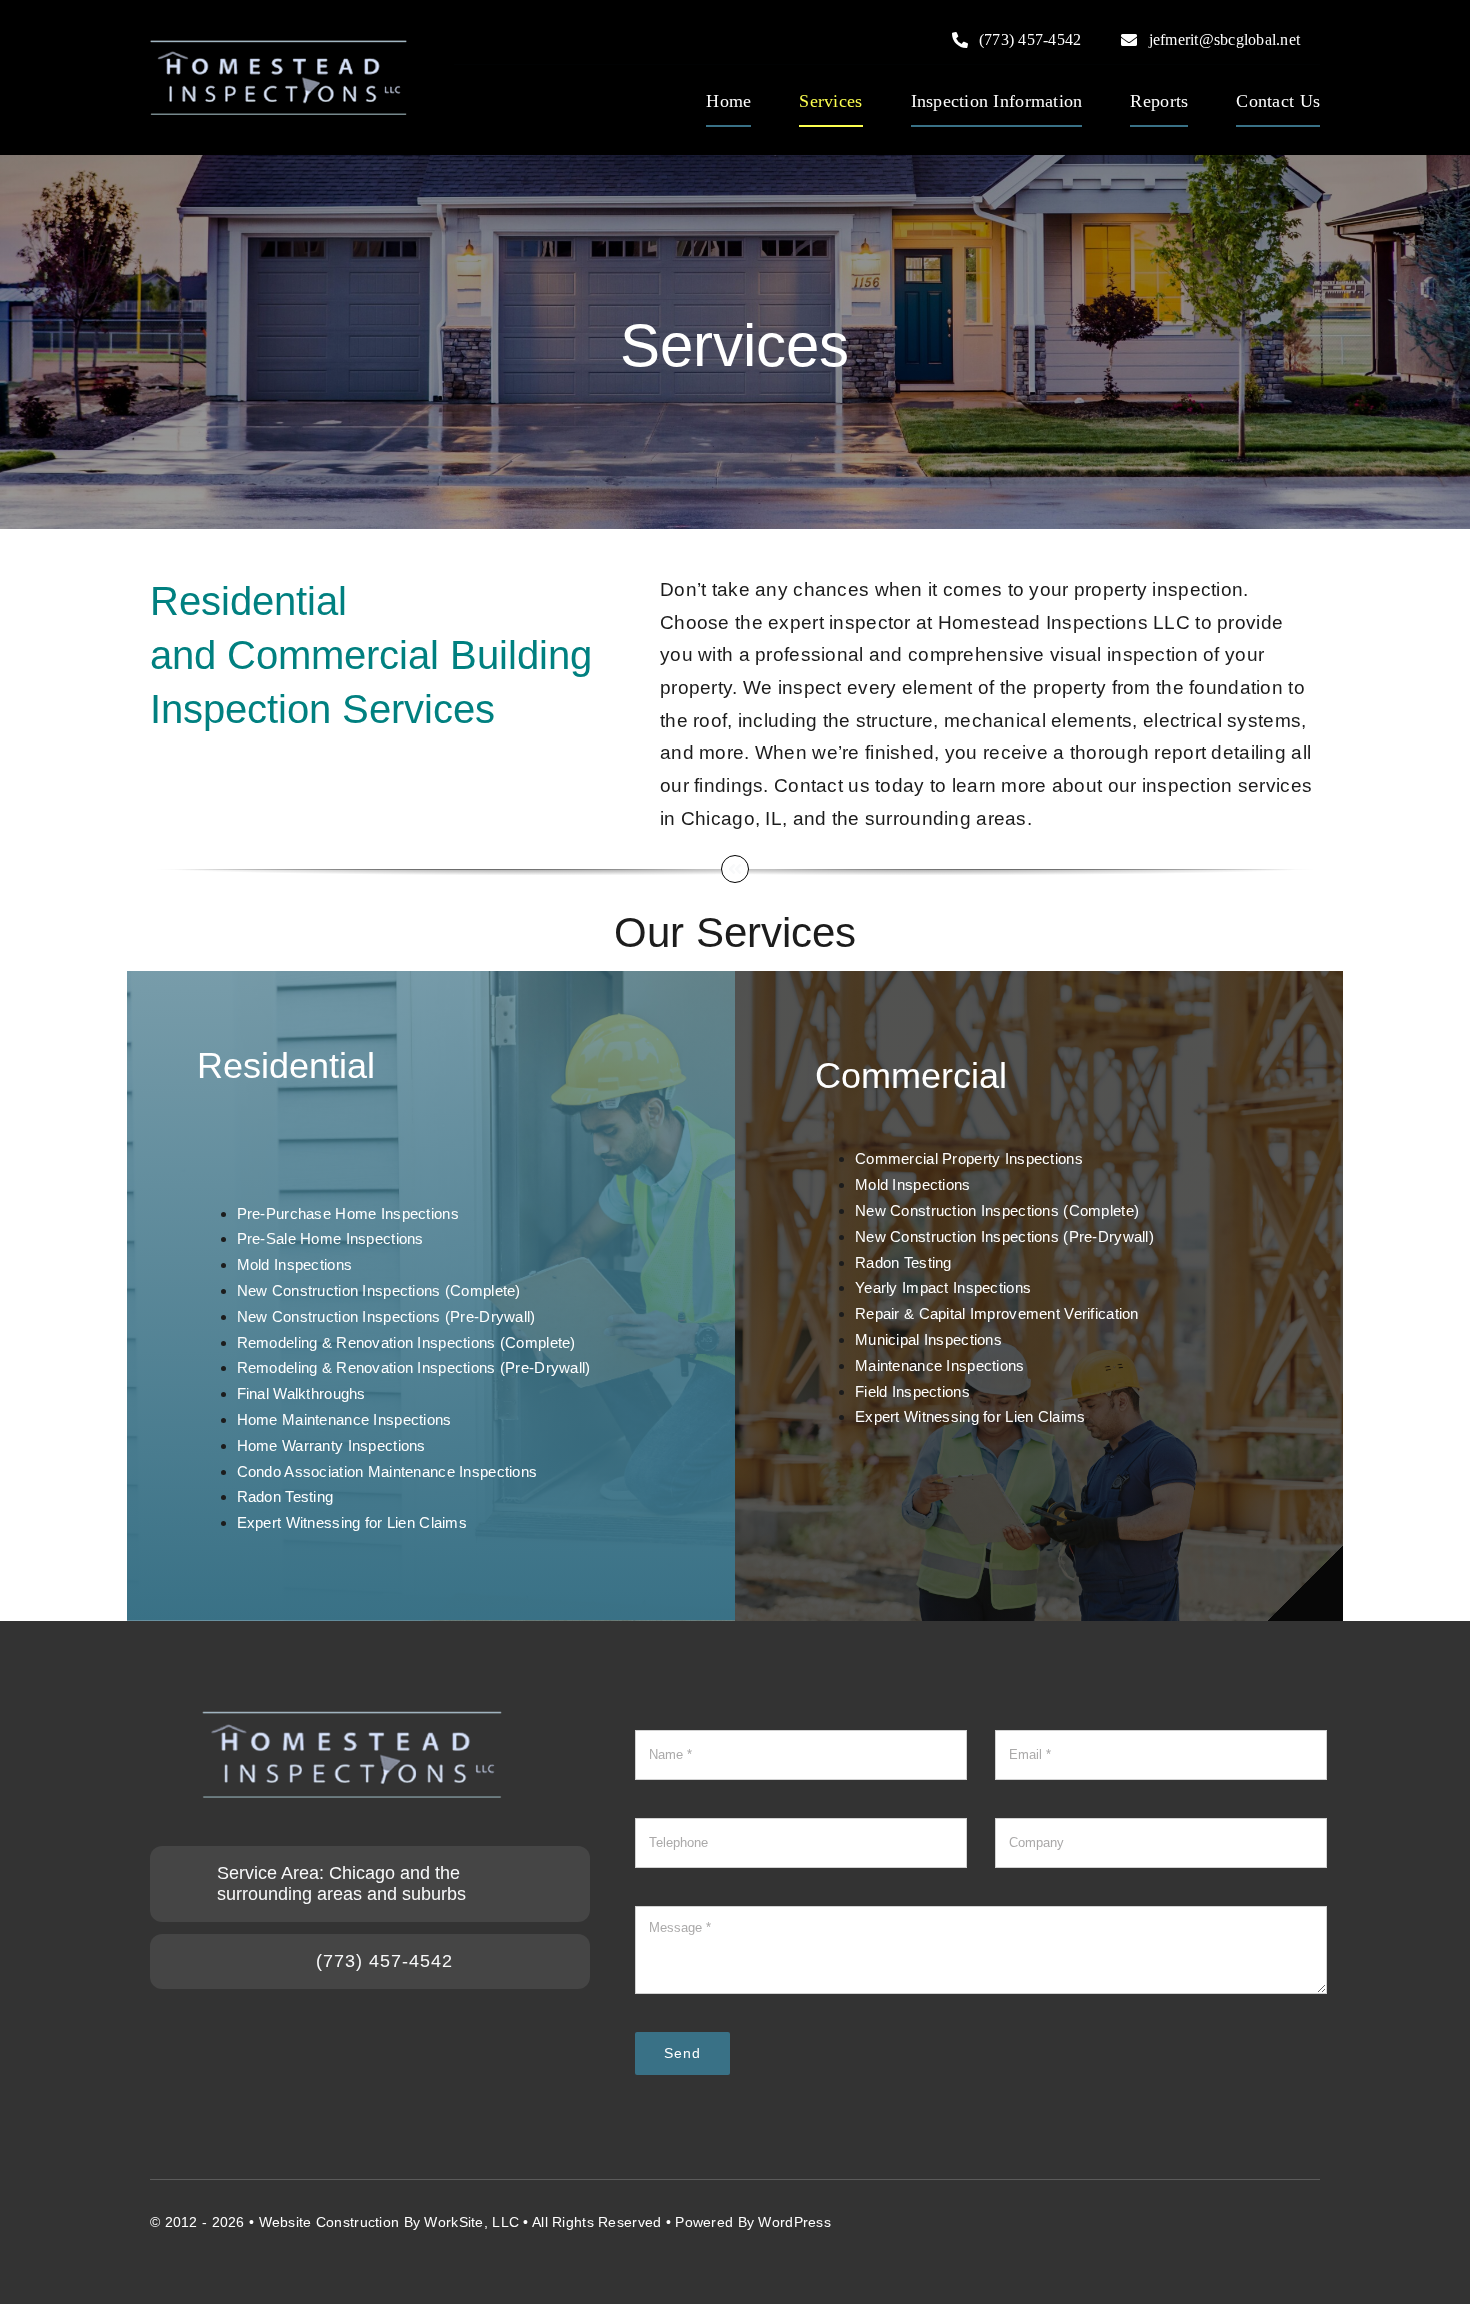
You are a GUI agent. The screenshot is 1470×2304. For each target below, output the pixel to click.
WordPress (794, 2222)
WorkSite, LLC (471, 2222)
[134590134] (278, 49)
